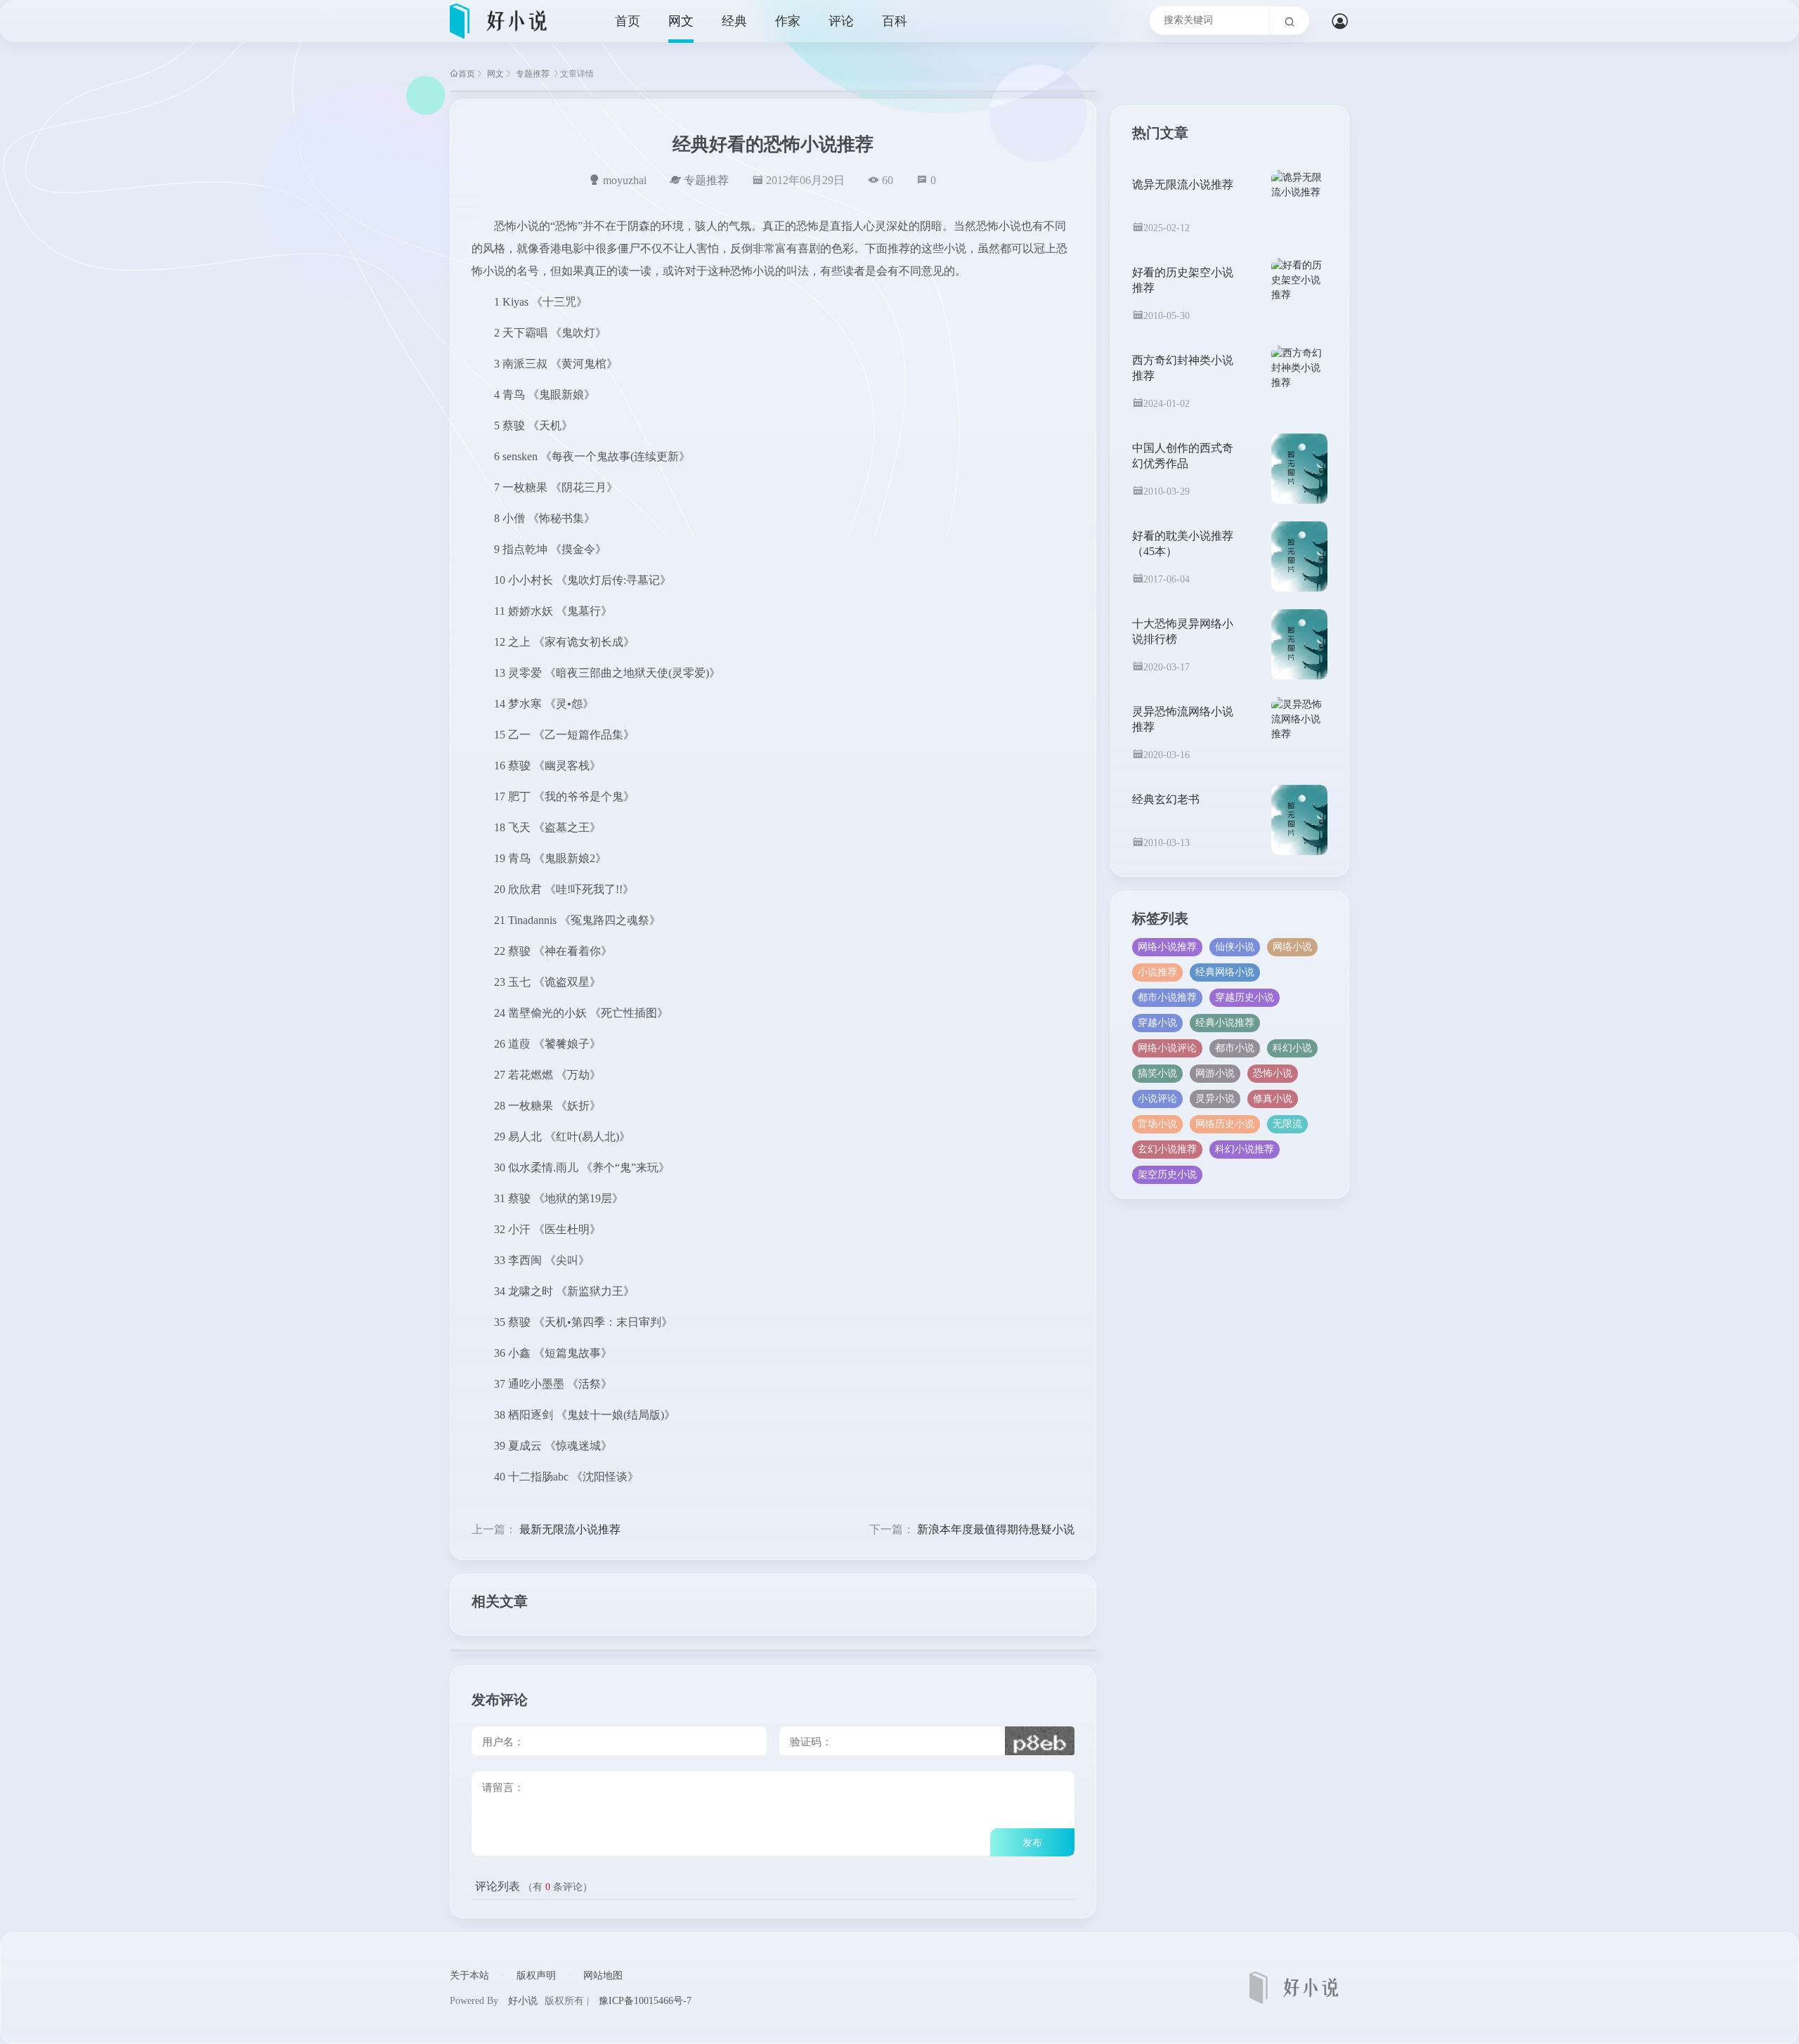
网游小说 (1215, 1073)
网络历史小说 (1225, 1124)
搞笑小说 (1157, 1073)
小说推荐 (1157, 972)
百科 (895, 21)
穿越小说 (1157, 1023)
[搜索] (1290, 20)
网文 (681, 21)
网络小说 (1292, 947)
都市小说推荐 (1167, 997)
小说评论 (1157, 1099)
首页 (628, 21)
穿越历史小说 (1245, 997)
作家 (788, 21)
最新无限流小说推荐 (570, 1529)
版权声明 (536, 1975)
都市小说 (1235, 1048)
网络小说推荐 (1167, 947)
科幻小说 (1292, 1048)
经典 (734, 21)
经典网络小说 (1225, 972)
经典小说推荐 (1225, 1023)
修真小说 (1273, 1099)
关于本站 (469, 1975)
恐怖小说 (1273, 1073)
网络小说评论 (1167, 1048)
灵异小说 (1215, 1099)
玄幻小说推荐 (1167, 1149)
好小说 (523, 2001)
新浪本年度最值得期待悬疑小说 (996, 1529)
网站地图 (603, 1975)
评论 (841, 21)
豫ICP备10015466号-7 (645, 2001)
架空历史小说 (1167, 1174)
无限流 (1287, 1124)
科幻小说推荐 (1245, 1149)
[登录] (1340, 25)
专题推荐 (533, 74)
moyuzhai (625, 180)
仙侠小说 (1235, 947)
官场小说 (1157, 1124)
